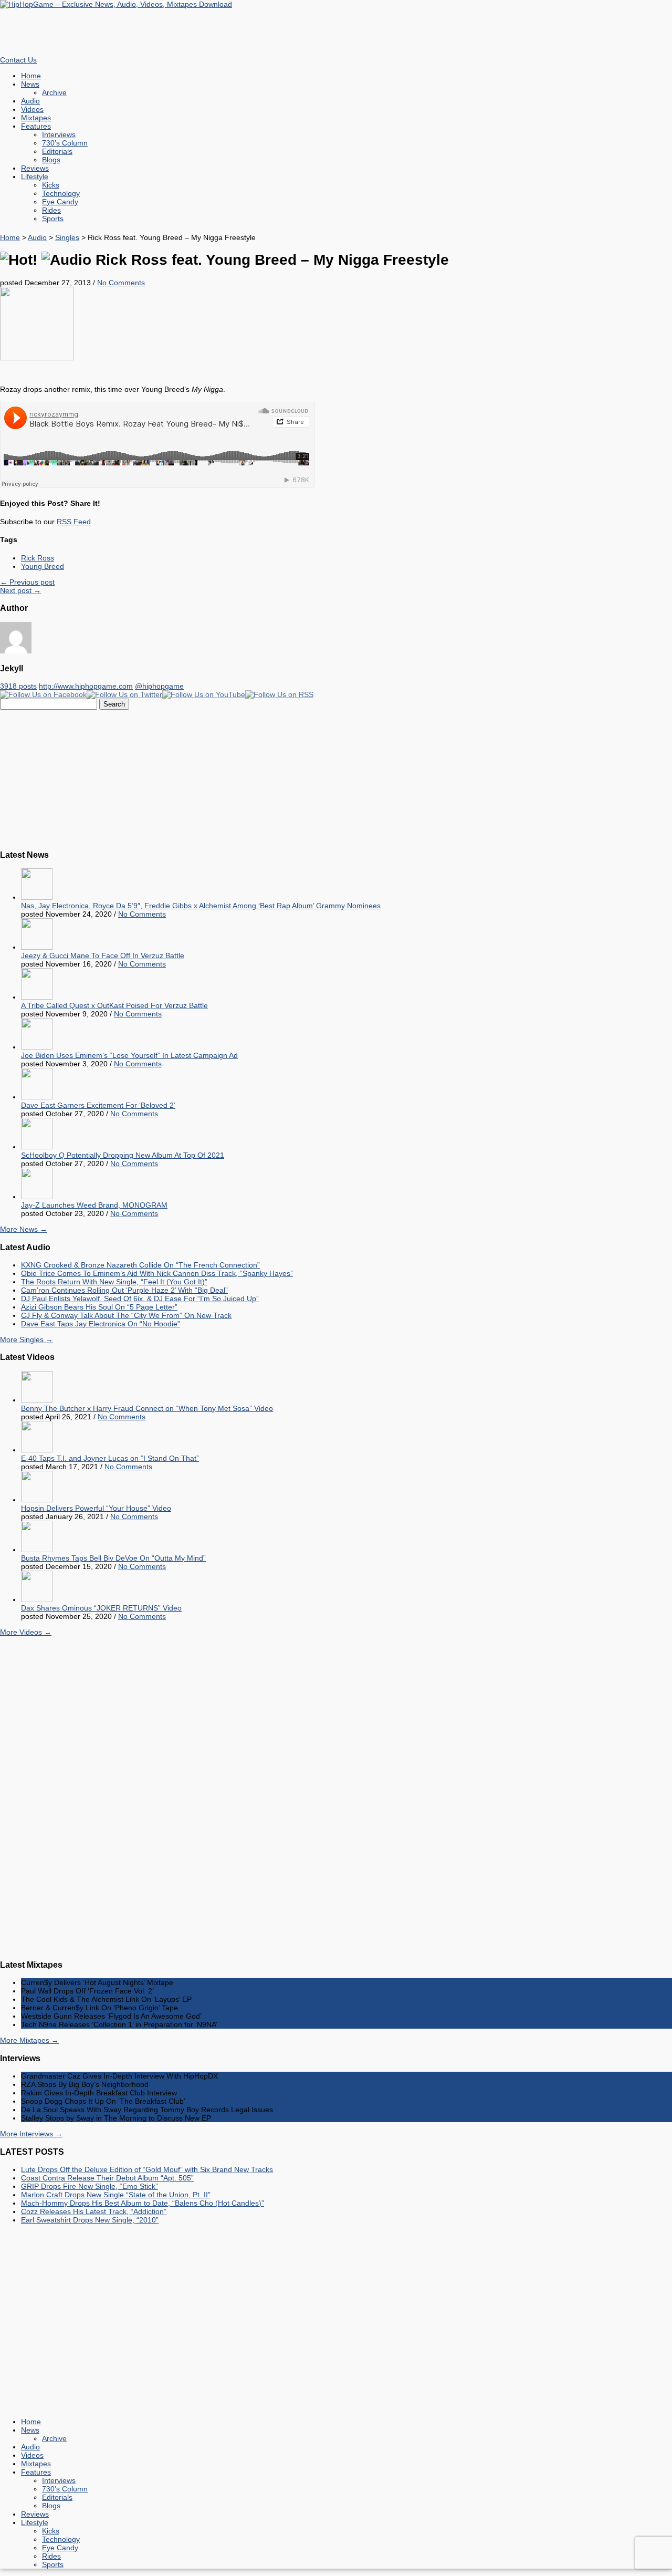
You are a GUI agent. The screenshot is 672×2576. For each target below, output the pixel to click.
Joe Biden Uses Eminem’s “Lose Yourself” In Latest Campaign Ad (129, 1055)
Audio (30, 101)
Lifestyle (35, 176)
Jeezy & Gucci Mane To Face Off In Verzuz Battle (103, 955)
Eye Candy (60, 202)
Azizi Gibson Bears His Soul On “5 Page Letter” (99, 1307)
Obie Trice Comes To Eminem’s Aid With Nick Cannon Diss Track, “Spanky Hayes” (157, 1273)
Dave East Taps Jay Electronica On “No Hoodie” (101, 1324)
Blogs (51, 160)
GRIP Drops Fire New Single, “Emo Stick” (90, 2186)
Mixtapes (36, 118)
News (30, 84)
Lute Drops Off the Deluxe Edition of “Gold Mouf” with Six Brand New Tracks (147, 2169)
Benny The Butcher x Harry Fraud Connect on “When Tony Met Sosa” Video (147, 1408)
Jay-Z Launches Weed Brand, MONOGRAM (94, 1205)
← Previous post (27, 582)
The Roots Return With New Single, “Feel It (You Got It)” (114, 1282)
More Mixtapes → (29, 2040)
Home (31, 76)
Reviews (35, 168)
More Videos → (26, 1632)
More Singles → (27, 1339)
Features (36, 126)
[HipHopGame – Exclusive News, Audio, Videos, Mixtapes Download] (116, 4)
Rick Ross (38, 558)
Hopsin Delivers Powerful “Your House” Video (96, 1508)
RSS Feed (74, 522)
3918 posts (18, 686)
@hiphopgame (159, 686)
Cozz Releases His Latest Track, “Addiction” (94, 2211)
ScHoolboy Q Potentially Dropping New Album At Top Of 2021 (123, 1155)
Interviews (59, 134)
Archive (54, 92)
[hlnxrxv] (37, 358)
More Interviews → (31, 2134)
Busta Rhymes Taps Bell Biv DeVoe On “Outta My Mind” (113, 1558)
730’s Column (65, 143)
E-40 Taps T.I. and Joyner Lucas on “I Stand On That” (110, 1458)
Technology (61, 193)
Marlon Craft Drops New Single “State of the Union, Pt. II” (116, 2195)
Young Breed (43, 566)
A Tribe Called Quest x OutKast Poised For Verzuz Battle (114, 1005)
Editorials (57, 151)
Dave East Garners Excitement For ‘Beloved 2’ (98, 1105)
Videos (32, 109)
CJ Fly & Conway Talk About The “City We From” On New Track (126, 1315)
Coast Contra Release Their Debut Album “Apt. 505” (107, 2178)
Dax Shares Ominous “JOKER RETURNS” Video (101, 1608)
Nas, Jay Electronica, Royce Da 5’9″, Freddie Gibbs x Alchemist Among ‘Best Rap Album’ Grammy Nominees (201, 906)
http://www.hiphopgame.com (86, 686)
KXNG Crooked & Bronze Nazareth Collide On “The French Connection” (140, 1265)
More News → (24, 1229)
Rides (51, 210)
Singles (67, 237)
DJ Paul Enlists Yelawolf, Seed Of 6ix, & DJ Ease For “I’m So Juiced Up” (140, 1299)
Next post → (20, 590)
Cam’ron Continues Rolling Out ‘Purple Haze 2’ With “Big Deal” (124, 1290)
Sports (53, 219)
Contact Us (18, 60)
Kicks (51, 185)
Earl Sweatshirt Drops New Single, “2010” (90, 2220)
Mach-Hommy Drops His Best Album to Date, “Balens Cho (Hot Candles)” (143, 2203)
